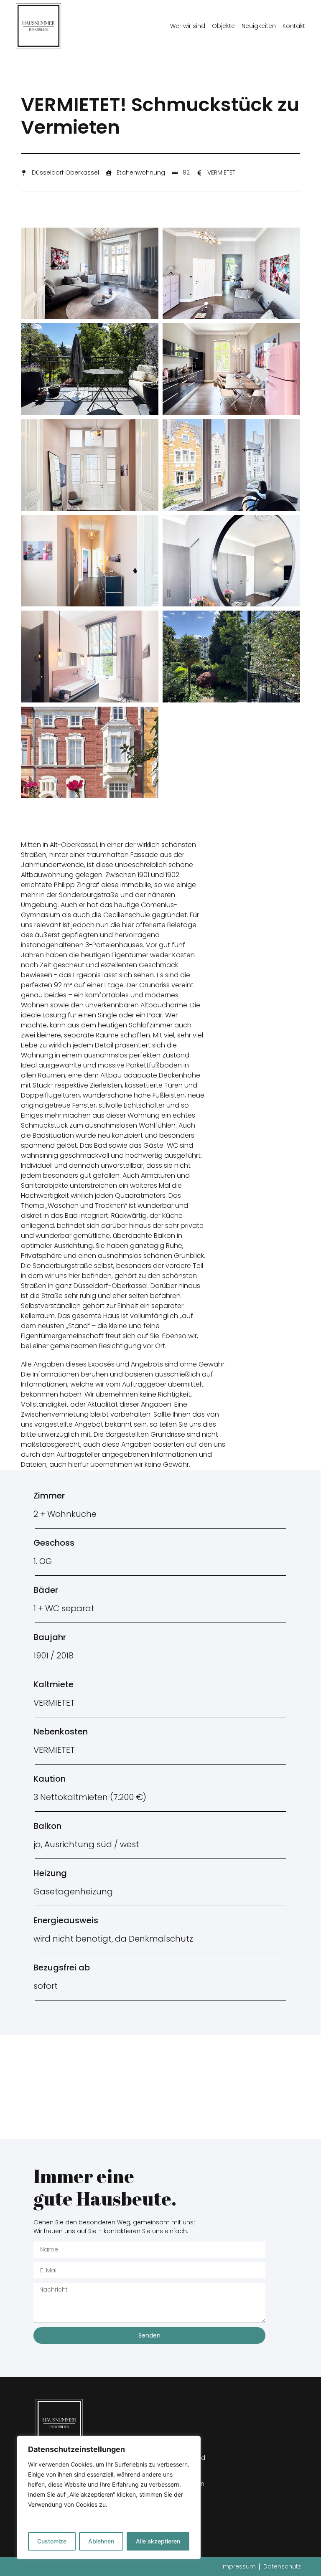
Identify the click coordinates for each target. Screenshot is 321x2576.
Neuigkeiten (259, 26)
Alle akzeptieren (158, 2541)
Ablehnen (101, 2541)
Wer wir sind (188, 26)
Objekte (223, 26)
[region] (109, 2497)
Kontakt (294, 26)
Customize (52, 2541)
